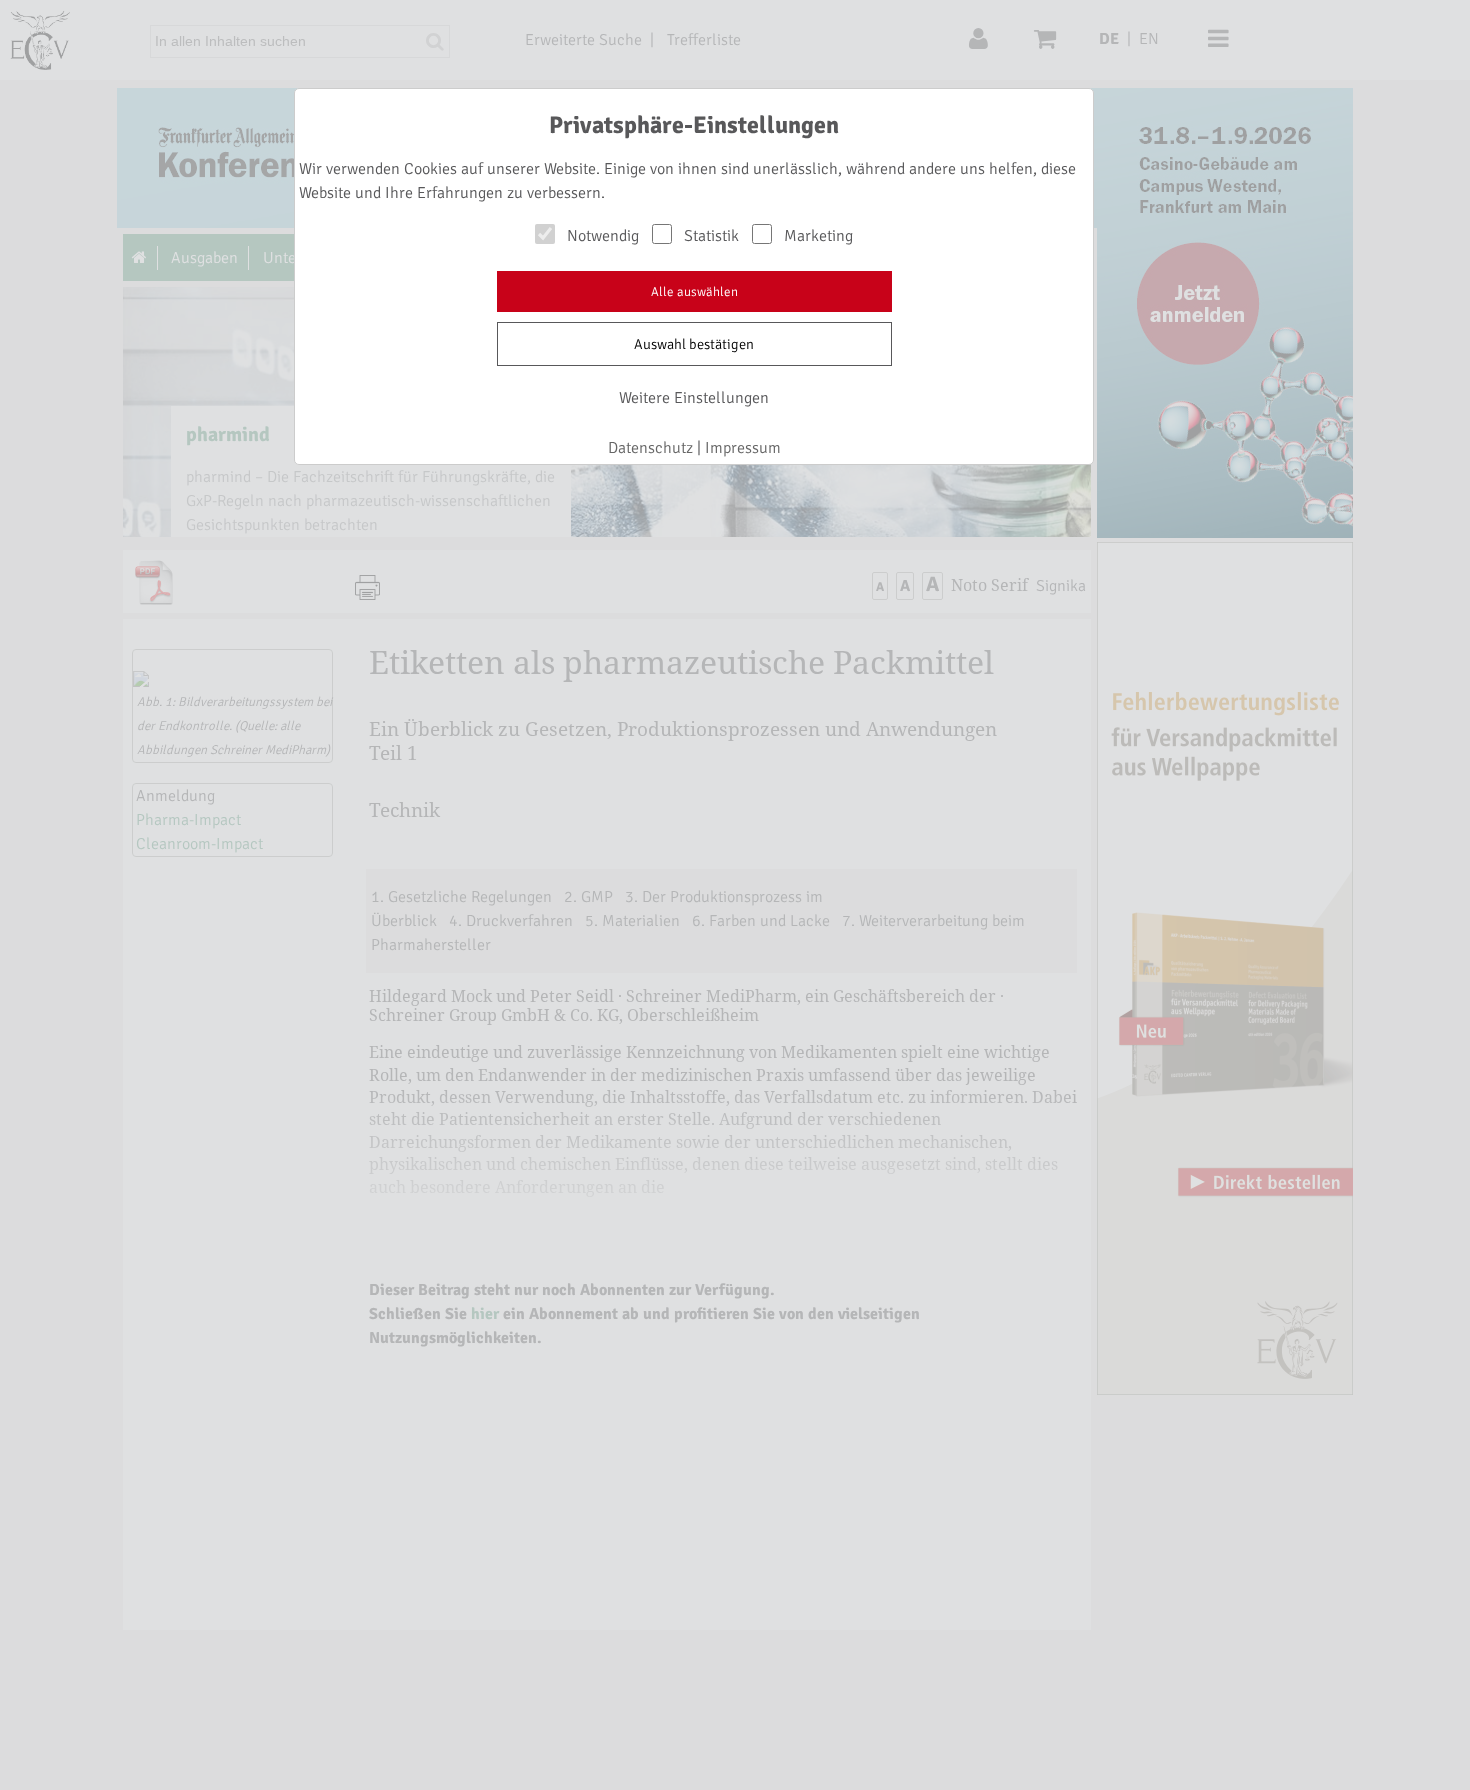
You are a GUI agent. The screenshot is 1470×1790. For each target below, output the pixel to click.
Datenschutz (650, 448)
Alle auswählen (694, 292)
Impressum (743, 448)
